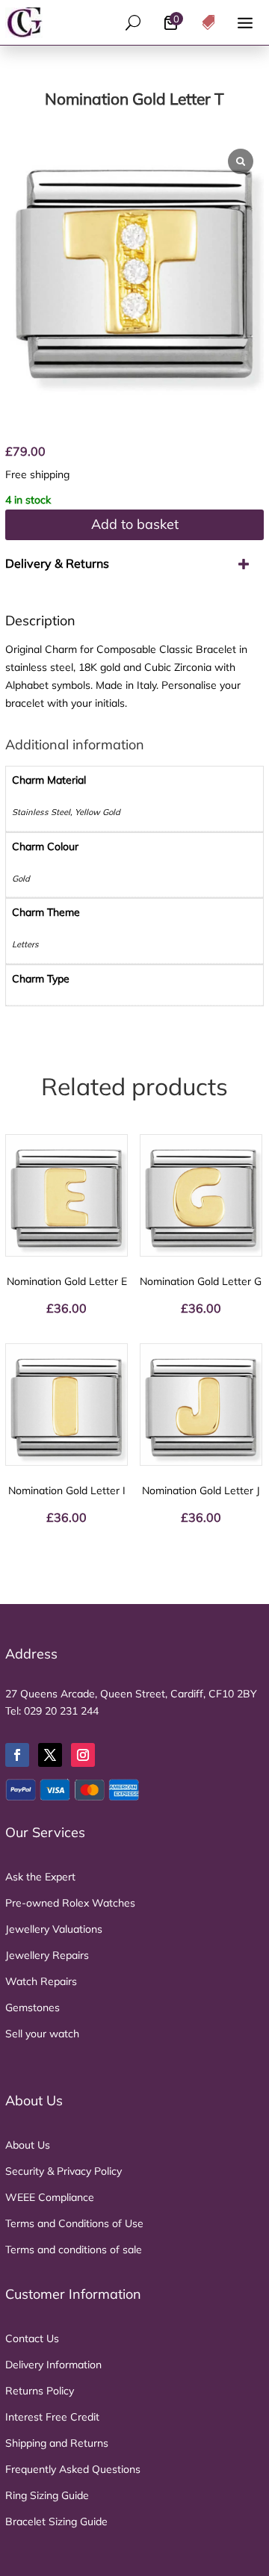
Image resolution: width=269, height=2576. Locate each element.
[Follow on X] (50, 1755)
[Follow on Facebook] (17, 1755)
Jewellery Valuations (54, 1929)
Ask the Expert (40, 1877)
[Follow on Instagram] (83, 1755)
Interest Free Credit (52, 2417)
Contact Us (32, 2338)
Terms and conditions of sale (74, 2250)
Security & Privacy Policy (64, 2171)
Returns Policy (40, 2391)
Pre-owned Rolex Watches (70, 1903)
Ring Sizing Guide (47, 2495)
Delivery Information (53, 2365)
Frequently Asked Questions (73, 2469)
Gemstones (33, 2007)
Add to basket (135, 524)
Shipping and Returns (57, 2443)
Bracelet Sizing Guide (56, 2521)
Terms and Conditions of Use (74, 2223)
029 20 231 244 (61, 1711)
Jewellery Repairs (47, 1955)
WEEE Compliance (50, 2197)
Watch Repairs (41, 1981)
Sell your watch (42, 2034)
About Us (28, 2145)
